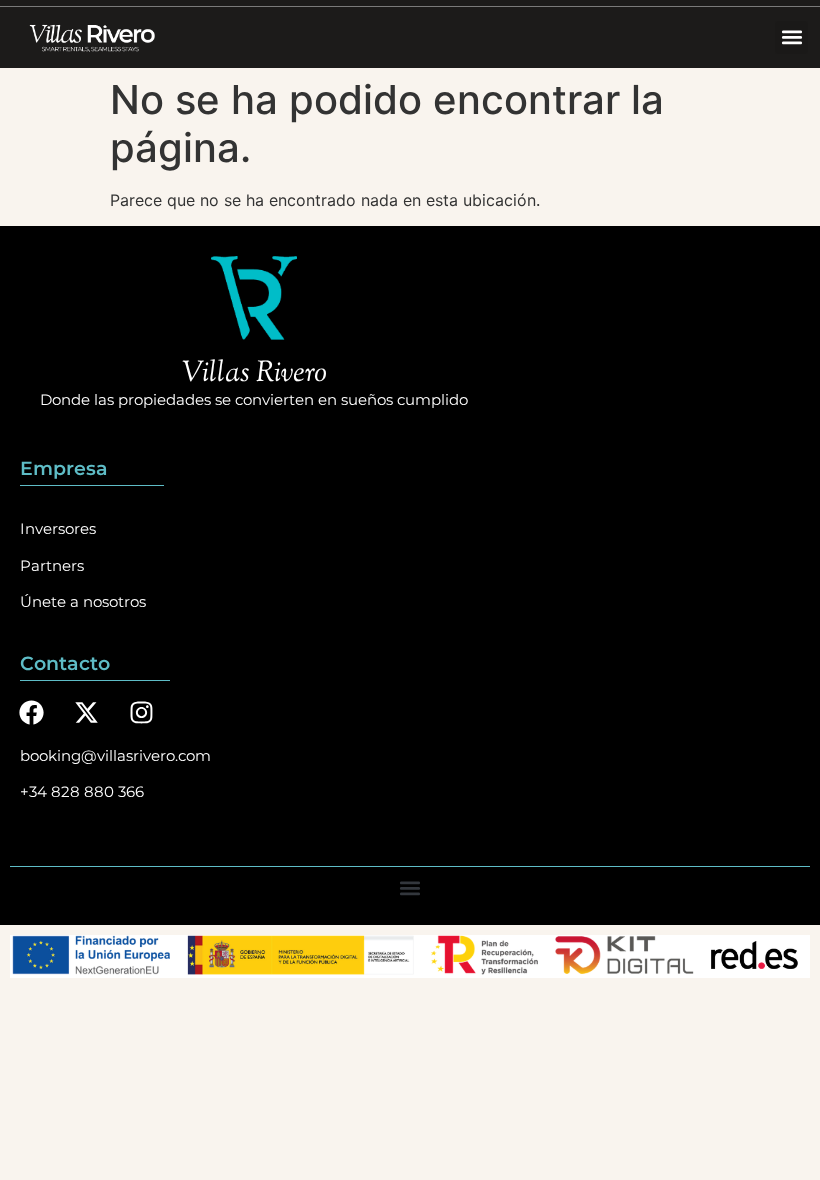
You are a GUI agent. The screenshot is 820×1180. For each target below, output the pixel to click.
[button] (791, 37)
